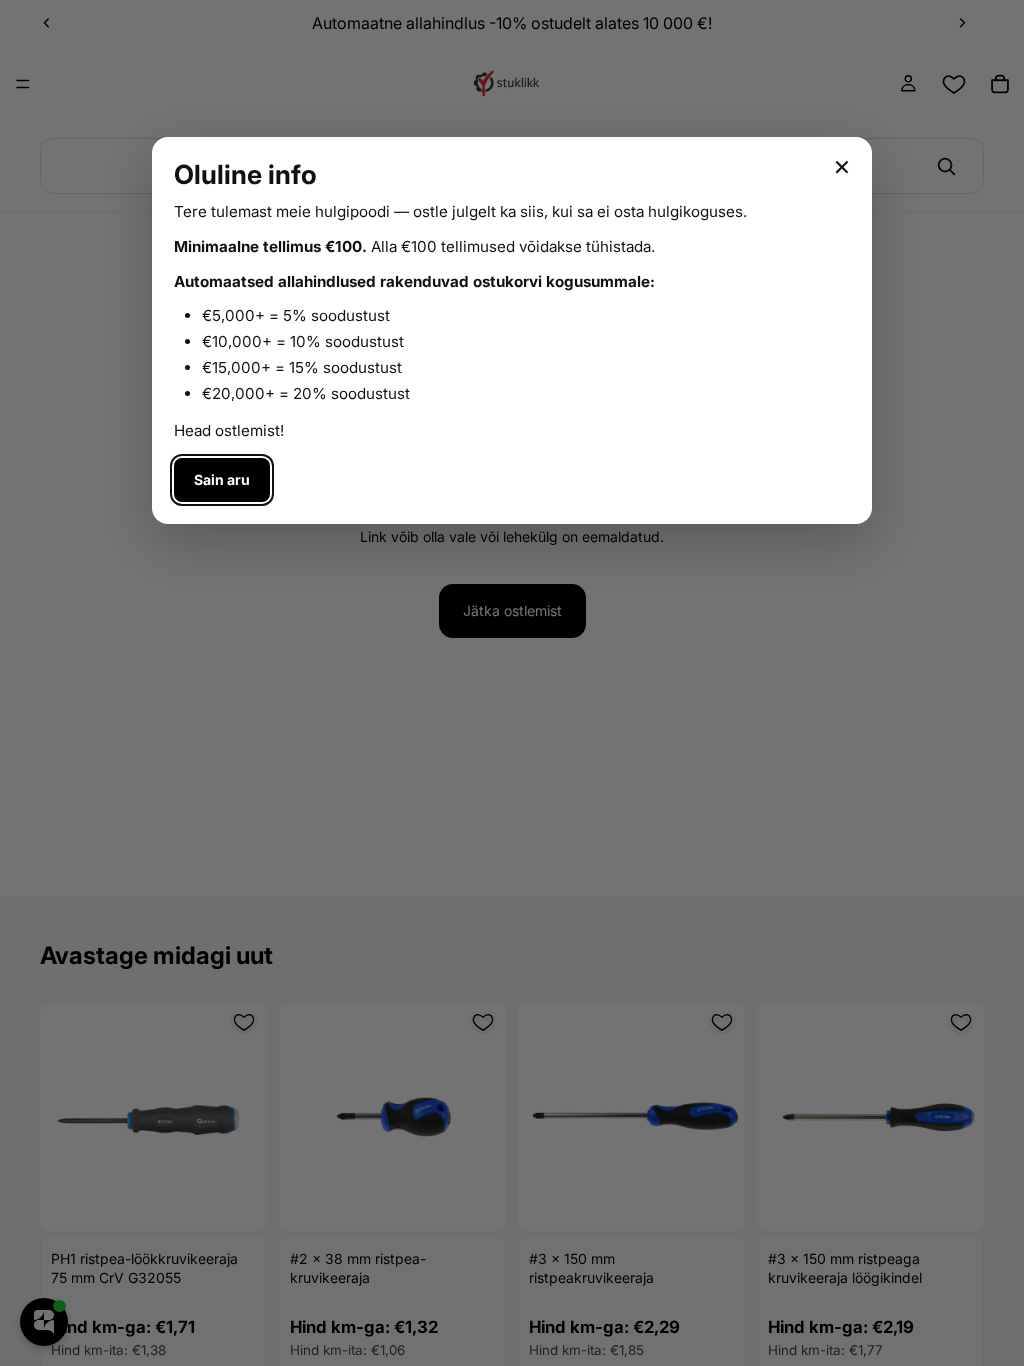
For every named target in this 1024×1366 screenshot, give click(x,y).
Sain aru (222, 479)
